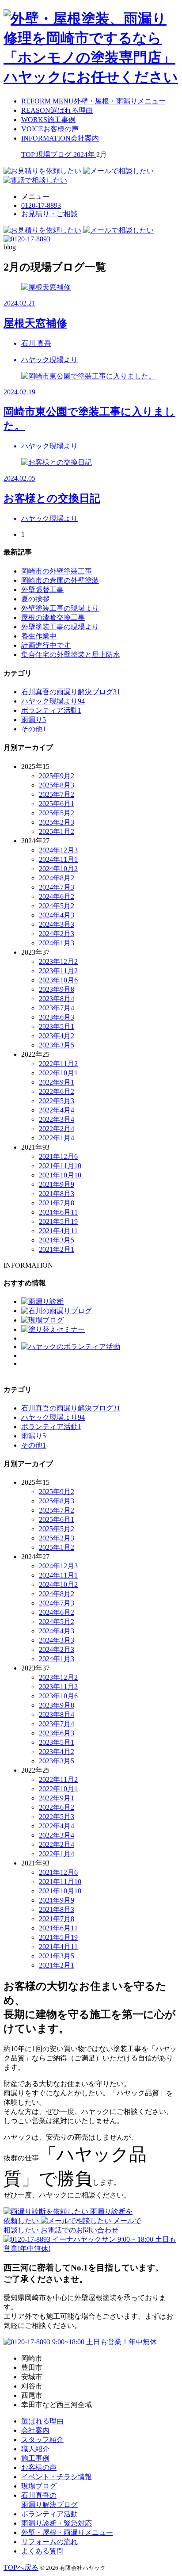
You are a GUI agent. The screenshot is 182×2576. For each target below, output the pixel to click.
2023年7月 (57, 1008)
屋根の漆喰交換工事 (53, 617)
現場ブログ (39, 2486)
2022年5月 (57, 1101)
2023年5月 (57, 1026)
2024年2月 (57, 934)
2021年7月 (57, 1203)
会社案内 (35, 2430)
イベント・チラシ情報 (57, 2477)
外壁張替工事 (42, 590)
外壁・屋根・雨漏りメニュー (67, 2532)
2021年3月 (57, 1240)
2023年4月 (57, 1036)
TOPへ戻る (21, 2567)
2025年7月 (57, 794)
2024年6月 (57, 896)
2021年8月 (57, 1194)
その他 (34, 729)
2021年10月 (60, 1175)
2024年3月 (57, 924)
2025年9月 (57, 776)
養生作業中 (39, 636)
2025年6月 (57, 804)
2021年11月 (60, 1166)
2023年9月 (57, 989)
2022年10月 (58, 1073)
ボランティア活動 (51, 710)
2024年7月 (57, 887)
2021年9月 (57, 1184)
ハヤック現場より (53, 701)
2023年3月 (57, 1045)
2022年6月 (57, 1091)
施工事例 (35, 2458)
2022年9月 (57, 1082)
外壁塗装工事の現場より (60, 608)
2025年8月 (57, 785)
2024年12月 (58, 850)
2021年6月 (58, 1212)
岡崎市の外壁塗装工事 (57, 571)
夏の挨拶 (35, 599)
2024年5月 (57, 906)
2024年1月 (57, 943)
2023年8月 (57, 999)
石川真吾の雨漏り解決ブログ (71, 692)
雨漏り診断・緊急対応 (57, 2523)
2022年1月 (57, 1138)
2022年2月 (57, 1129)
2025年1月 (57, 831)
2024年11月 (58, 859)
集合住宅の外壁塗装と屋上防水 (71, 655)
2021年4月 (58, 1231)
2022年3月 (57, 1119)
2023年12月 (58, 961)
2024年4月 (57, 915)
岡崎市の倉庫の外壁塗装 (60, 580)
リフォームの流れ (49, 2542)
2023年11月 (58, 971)
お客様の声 (39, 2467)
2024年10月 (58, 869)
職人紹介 (35, 2449)
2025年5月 (57, 813)
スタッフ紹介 (42, 2440)
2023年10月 (58, 980)
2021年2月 (57, 1249)
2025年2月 (57, 822)
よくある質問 (42, 2551)
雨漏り (34, 720)
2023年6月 (57, 1017)
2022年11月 (58, 1064)
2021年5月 (58, 1221)
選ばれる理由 (42, 2421)
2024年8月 (57, 878)
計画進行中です (46, 645)
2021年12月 (58, 1156)
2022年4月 (57, 1110)
